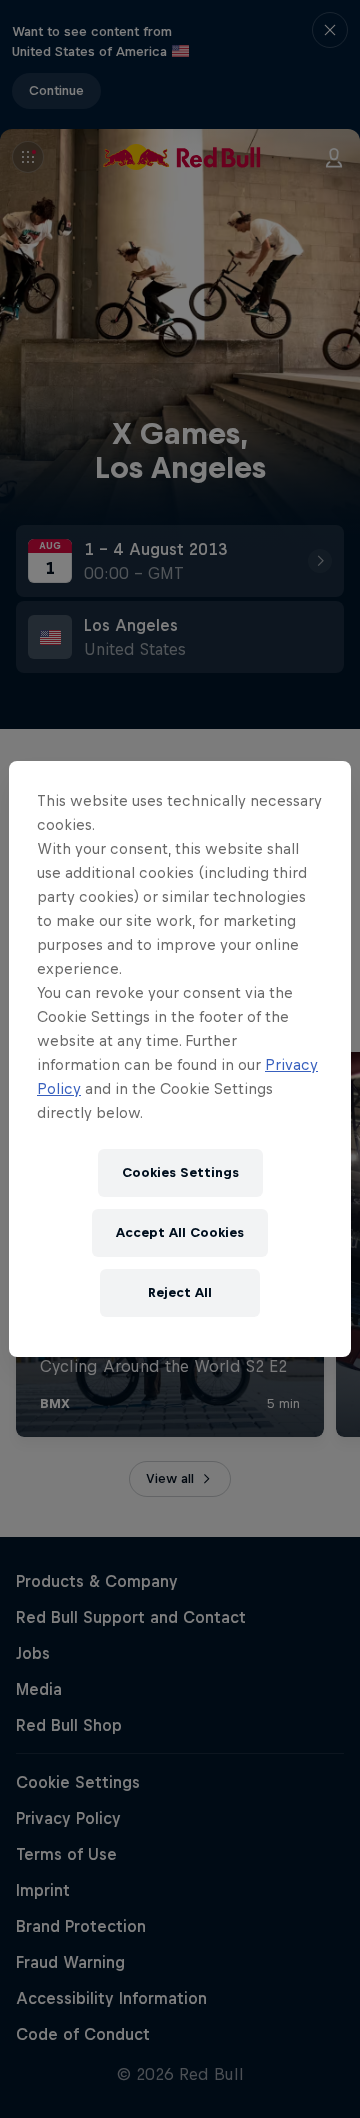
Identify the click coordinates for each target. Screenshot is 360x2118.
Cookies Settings (180, 1172)
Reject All (180, 1292)
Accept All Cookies (180, 1232)
